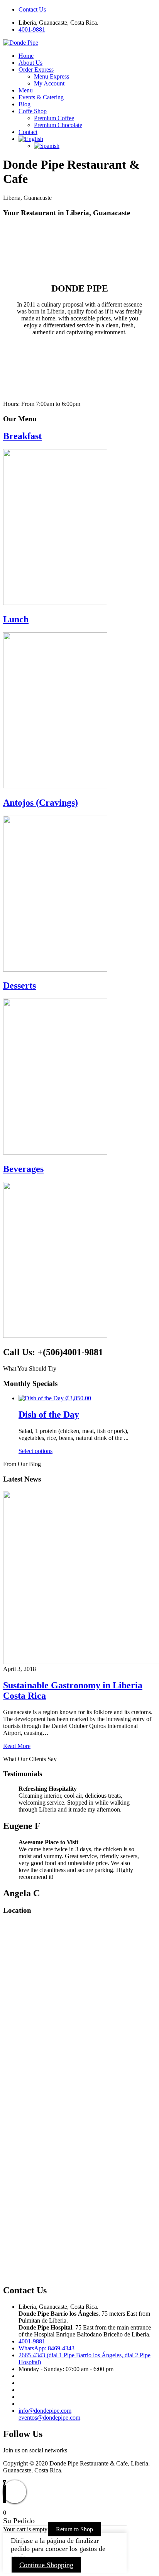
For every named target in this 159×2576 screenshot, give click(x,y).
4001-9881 (32, 29)
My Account (49, 83)
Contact (28, 132)
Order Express (36, 70)
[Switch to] (31, 139)
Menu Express (52, 76)
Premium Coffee (54, 118)
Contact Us (32, 9)
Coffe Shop (33, 111)
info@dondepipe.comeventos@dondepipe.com (49, 2414)
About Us (30, 63)
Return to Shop (74, 2529)
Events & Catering (41, 97)
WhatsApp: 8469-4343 (47, 2348)
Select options (36, 1451)
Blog (25, 104)
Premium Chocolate (58, 125)
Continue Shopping (46, 2565)
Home (26, 56)
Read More (17, 1746)
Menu (26, 90)
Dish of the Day (49, 1415)
